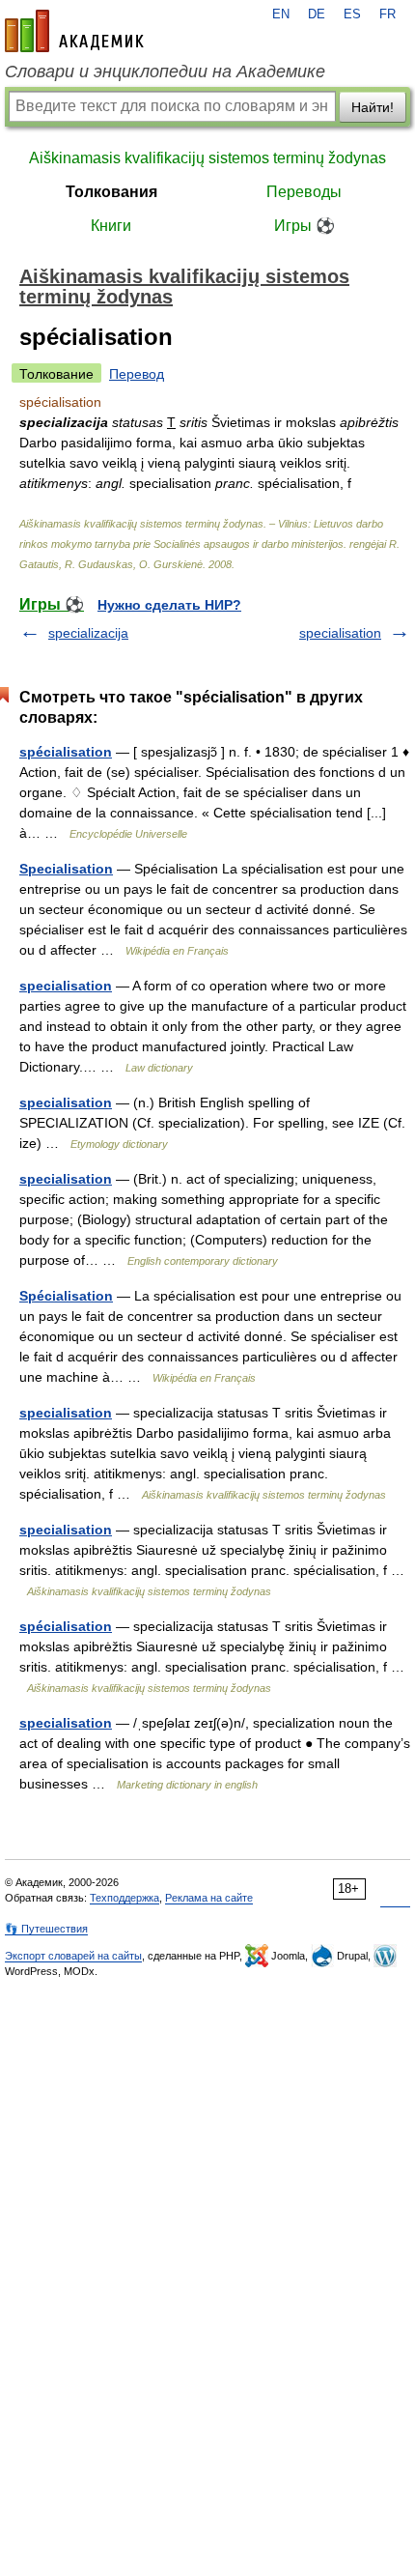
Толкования (111, 192)
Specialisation (66, 869)
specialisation (340, 633)
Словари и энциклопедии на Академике (165, 72)
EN (281, 14)
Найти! (373, 107)
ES (352, 14)
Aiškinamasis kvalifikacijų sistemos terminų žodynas (207, 158)
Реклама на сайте (209, 1898)
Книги (111, 226)
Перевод (137, 374)
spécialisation (66, 752)
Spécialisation (66, 1296)
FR (387, 14)
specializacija (88, 633)
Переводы (304, 192)
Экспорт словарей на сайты (73, 1956)
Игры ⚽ (304, 226)
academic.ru (74, 31)
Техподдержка (124, 1898)
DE (317, 14)
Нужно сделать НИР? (169, 605)
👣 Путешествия (46, 1929)
